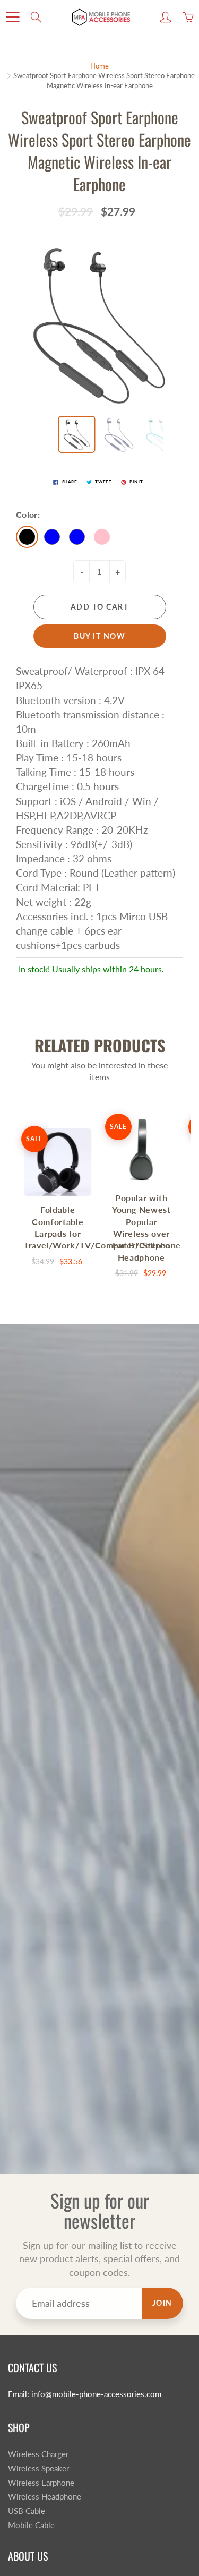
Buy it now (99, 636)
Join (162, 2303)
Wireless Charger (38, 2454)
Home (99, 66)
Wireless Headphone (45, 2497)
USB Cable (27, 2511)
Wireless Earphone (41, 2483)
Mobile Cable (31, 2525)
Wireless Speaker (38, 2468)
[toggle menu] (12, 17)
